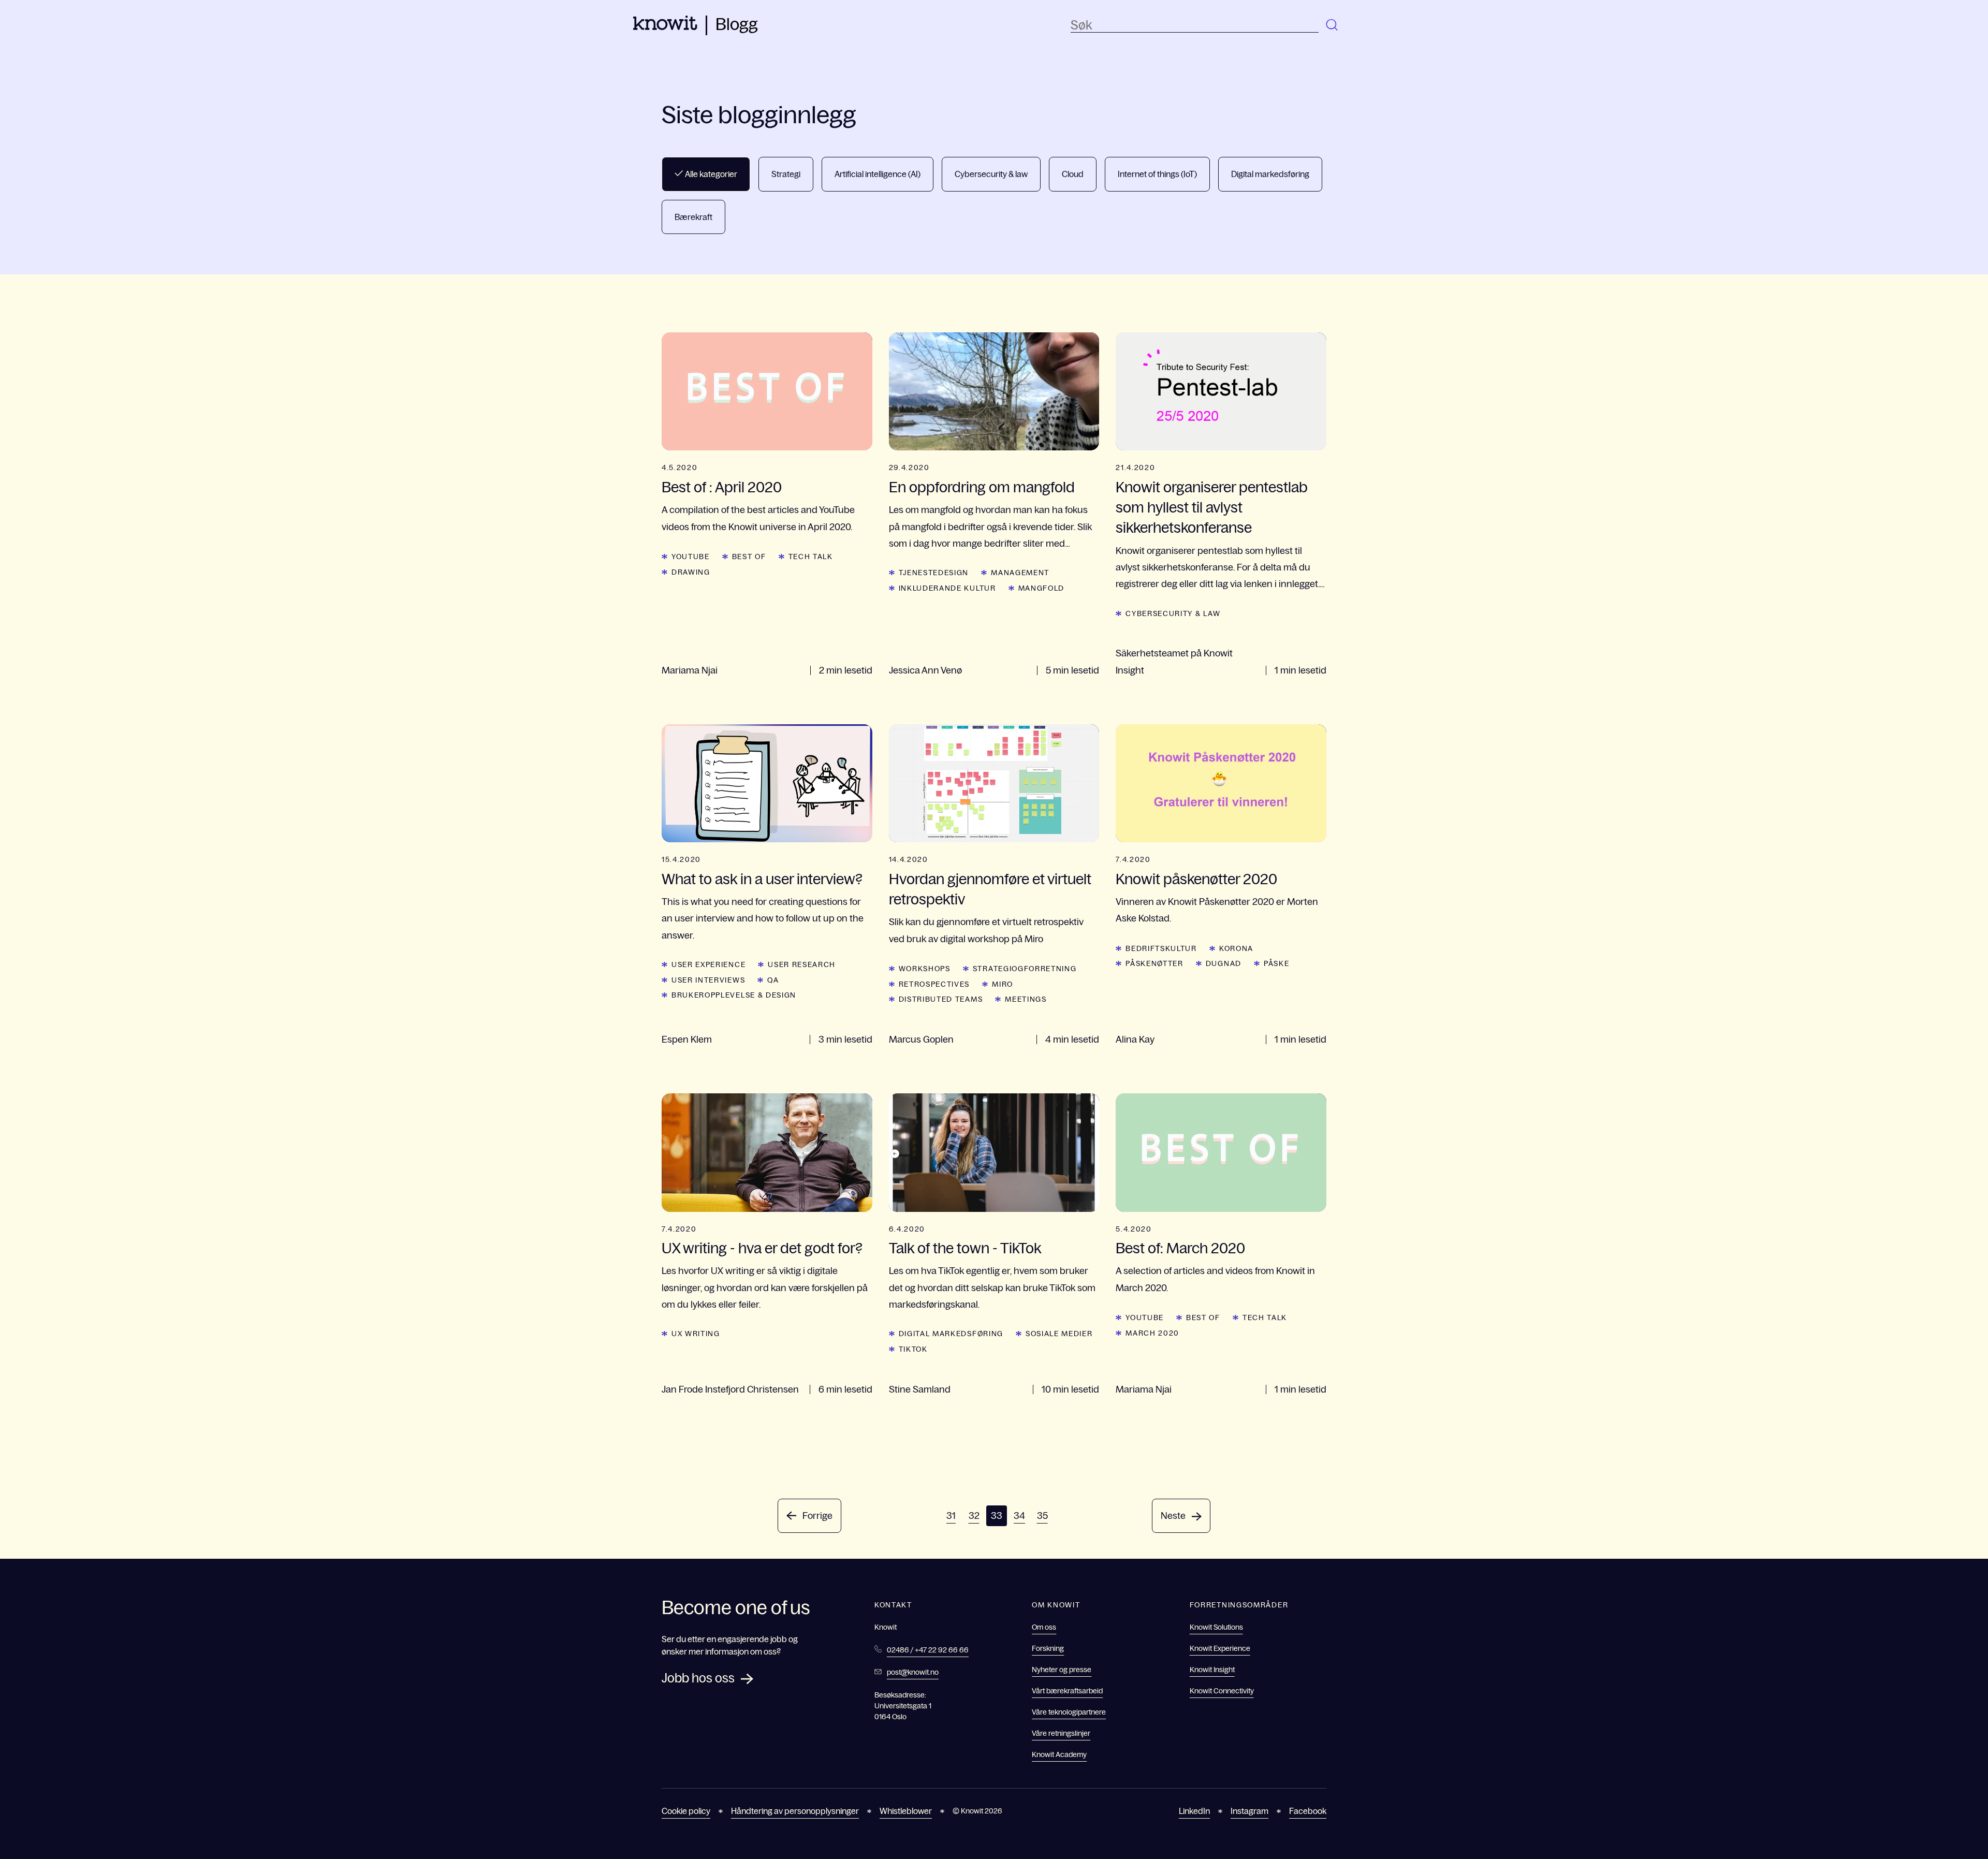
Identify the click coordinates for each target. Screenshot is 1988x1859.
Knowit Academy (1059, 1754)
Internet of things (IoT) (1157, 174)
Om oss (1044, 1627)
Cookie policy (686, 1811)
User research (802, 964)
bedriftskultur (1161, 948)
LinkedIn (1194, 1811)
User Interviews (708, 980)
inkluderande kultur (947, 588)
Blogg (737, 24)
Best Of (749, 557)
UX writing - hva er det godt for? (762, 1248)
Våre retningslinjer (1061, 1733)
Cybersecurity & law (991, 174)
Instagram (1249, 1811)
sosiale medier (1059, 1334)
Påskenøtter (1154, 963)
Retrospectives (934, 984)
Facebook (1308, 1811)
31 (951, 1516)
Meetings (1026, 999)
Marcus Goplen (921, 1040)
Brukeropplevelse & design (734, 995)
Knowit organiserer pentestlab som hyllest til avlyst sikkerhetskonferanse (1212, 507)
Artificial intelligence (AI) (878, 174)
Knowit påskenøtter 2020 (1196, 879)
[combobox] (1195, 25)
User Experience (708, 964)
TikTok (913, 1349)
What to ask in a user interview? (762, 879)
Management (1020, 573)
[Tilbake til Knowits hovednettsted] (665, 27)
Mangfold (1041, 588)
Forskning (1048, 1648)
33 (997, 1516)
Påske (1276, 963)
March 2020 (1152, 1333)
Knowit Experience (1220, 1648)
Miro (1003, 984)
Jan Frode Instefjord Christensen (730, 1389)
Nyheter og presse (1062, 1670)
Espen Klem (687, 1040)
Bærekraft (693, 217)
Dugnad (1224, 963)
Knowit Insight (1212, 1670)
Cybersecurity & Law (1173, 613)
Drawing (691, 572)
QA (773, 980)
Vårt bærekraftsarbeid (1067, 1691)
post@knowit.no (913, 1672)
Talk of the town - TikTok (965, 1248)
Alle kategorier (710, 174)
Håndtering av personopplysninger (795, 1811)
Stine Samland (920, 1389)
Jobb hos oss (698, 1678)
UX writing (696, 1334)
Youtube (691, 557)
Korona (1236, 948)
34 (1019, 1516)
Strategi (786, 174)
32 (974, 1516)
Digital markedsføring (1270, 174)
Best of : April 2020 (722, 487)
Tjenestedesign (934, 573)
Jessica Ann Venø (925, 670)
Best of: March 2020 (1180, 1248)
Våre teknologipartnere (1069, 1712)
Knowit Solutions (1216, 1627)
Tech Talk (811, 557)
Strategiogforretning (1025, 969)
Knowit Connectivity (1222, 1691)
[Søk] (1333, 25)
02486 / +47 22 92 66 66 (928, 1650)
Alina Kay (1135, 1040)
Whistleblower (906, 1811)
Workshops (925, 969)
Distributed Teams (941, 999)
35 (1042, 1516)
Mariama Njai (690, 670)
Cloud (1073, 174)
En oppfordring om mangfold (982, 487)
